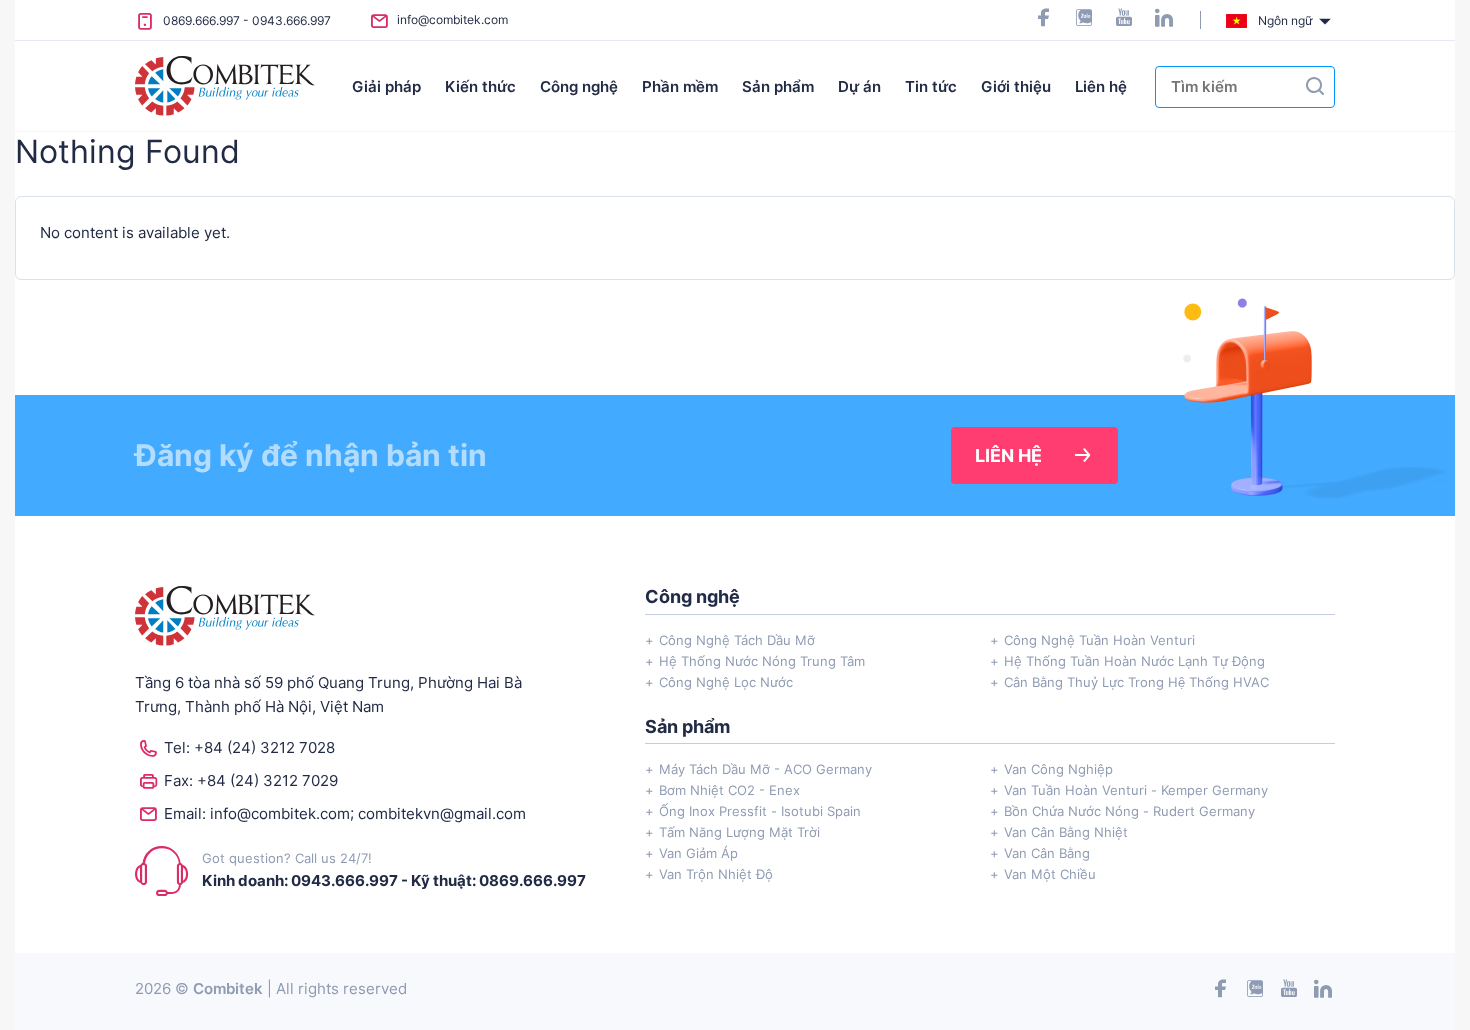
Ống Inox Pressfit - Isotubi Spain (760, 811)
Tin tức (931, 86)
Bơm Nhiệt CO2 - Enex (729, 790)
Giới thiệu (1016, 86)
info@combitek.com (452, 19)
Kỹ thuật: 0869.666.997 (498, 880)
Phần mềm (680, 86)
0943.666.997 (291, 20)
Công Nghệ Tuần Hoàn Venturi (1099, 640)
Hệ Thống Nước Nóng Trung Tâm (762, 661)
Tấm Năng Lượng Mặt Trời (739, 832)
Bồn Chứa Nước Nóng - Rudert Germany (1129, 811)
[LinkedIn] (1164, 19)
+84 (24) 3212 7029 (267, 780)
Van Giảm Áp (698, 853)
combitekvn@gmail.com (442, 813)
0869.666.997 (201, 20)
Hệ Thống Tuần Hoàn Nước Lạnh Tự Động (1134, 661)
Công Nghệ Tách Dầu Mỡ (737, 640)
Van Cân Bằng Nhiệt (1066, 832)
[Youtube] (1124, 19)
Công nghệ (579, 86)
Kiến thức (480, 86)
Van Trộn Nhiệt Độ (716, 874)
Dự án (859, 86)
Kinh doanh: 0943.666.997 (300, 880)
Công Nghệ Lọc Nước (726, 682)
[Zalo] (1084, 19)
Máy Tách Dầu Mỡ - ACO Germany (765, 769)
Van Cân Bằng (1047, 853)
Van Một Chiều (1050, 874)
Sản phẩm (778, 86)
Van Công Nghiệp (1058, 769)
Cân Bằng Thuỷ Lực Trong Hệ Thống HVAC (1136, 682)
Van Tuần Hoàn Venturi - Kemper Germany (1136, 790)
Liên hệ (1101, 86)
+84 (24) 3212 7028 (264, 747)
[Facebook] (1044, 19)
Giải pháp (386, 86)
